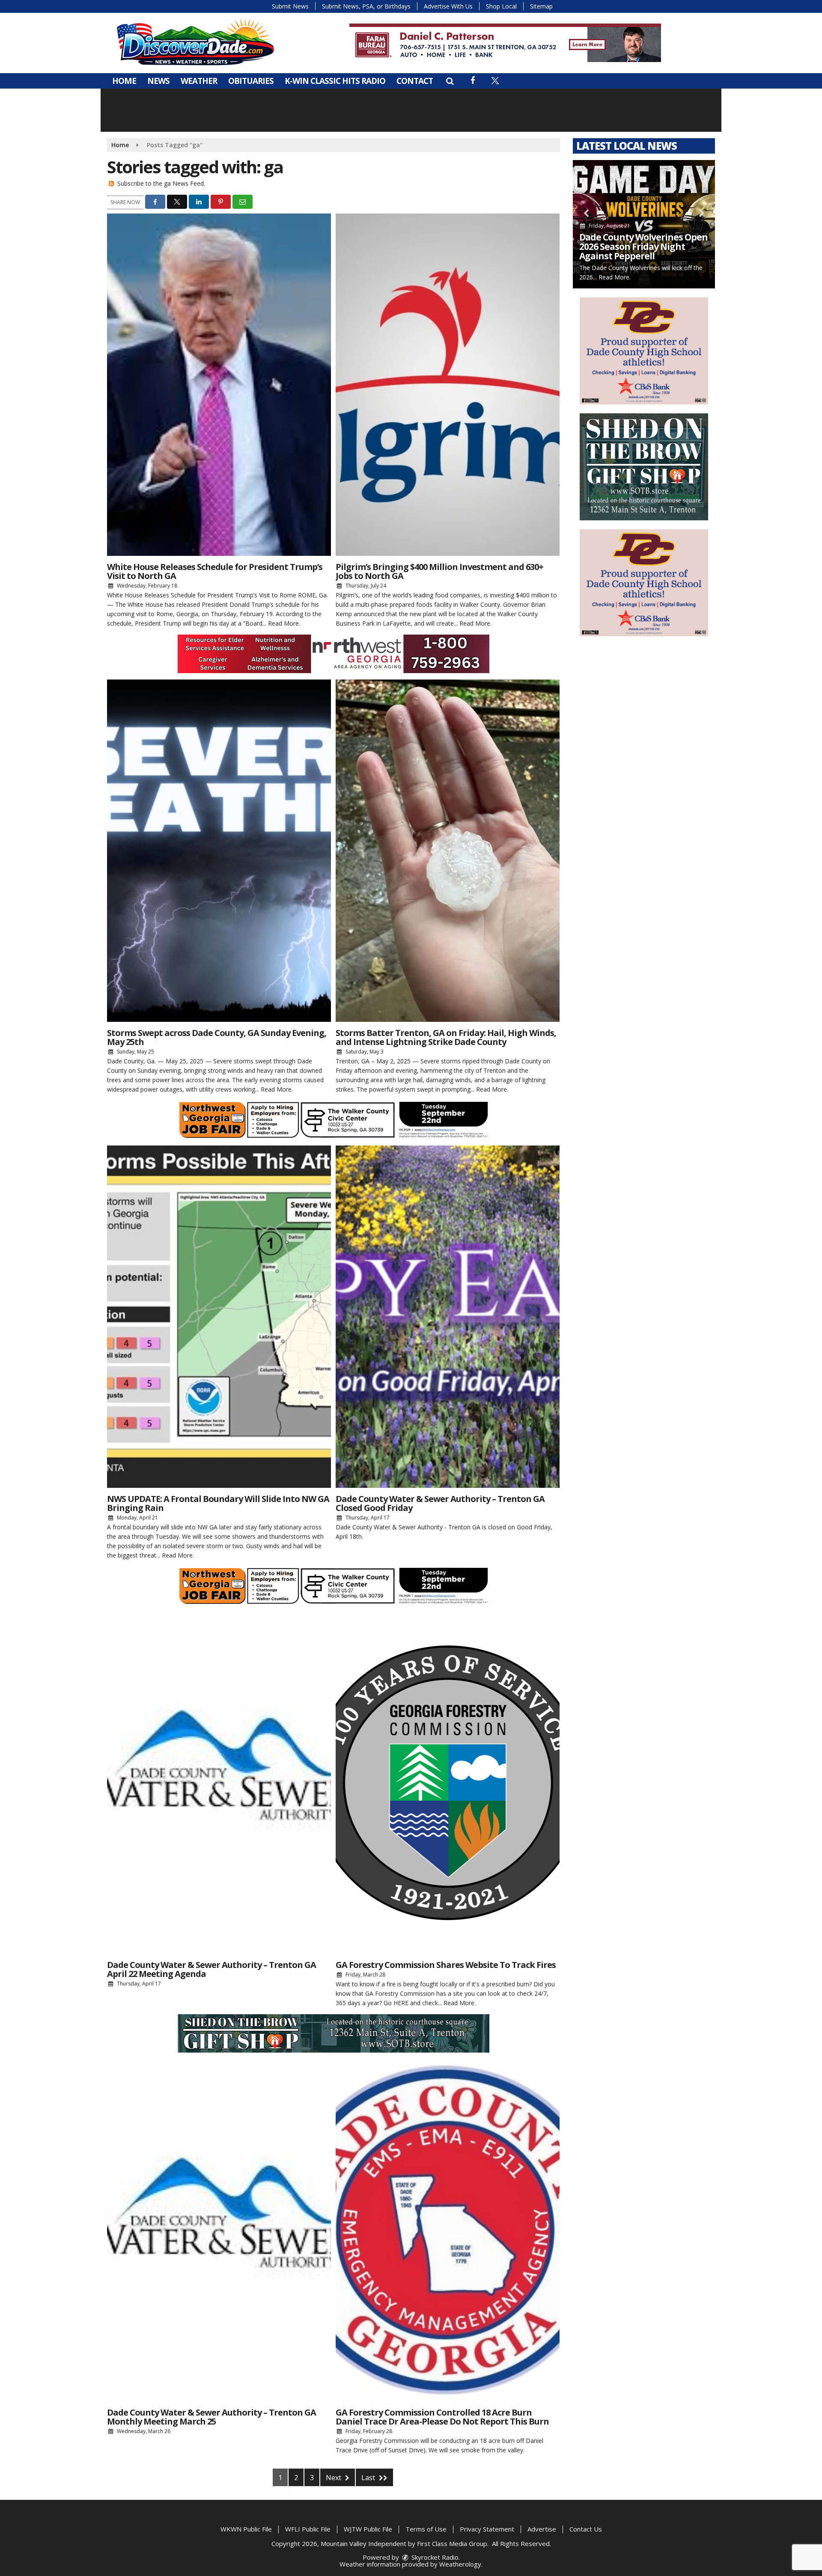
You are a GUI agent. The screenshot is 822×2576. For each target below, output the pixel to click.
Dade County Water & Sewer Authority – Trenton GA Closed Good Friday (440, 1503)
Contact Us (586, 2529)
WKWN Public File (246, 2529)
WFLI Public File (308, 2529)
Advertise (542, 2529)
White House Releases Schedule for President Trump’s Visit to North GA (215, 571)
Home (124, 81)
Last (369, 2478)
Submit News (290, 6)
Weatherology (460, 2564)
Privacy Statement (487, 2529)
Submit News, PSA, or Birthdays (366, 6)
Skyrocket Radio (434, 2557)
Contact (415, 81)
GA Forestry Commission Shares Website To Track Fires (446, 1965)
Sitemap (541, 6)
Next (334, 2478)
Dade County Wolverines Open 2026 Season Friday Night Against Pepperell (643, 246)
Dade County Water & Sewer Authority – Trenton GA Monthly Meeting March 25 (211, 2417)
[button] (450, 81)
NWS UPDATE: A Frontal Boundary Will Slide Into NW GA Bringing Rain (218, 1503)
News (158, 81)
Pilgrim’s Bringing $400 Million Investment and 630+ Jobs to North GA (439, 571)
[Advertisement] (505, 43)
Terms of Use (426, 2529)
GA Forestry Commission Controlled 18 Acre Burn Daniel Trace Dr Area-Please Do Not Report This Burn (442, 2417)
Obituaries (251, 81)
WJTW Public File (368, 2529)
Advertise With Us (448, 6)
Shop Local (501, 6)
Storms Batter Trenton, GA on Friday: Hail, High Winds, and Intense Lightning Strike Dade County (446, 1037)
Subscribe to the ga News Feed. (161, 183)
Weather (199, 81)
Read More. (284, 623)
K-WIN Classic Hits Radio (335, 81)
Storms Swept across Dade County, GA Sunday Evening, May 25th (217, 1037)
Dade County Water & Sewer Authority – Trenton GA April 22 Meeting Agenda (211, 1969)
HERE (401, 2003)
